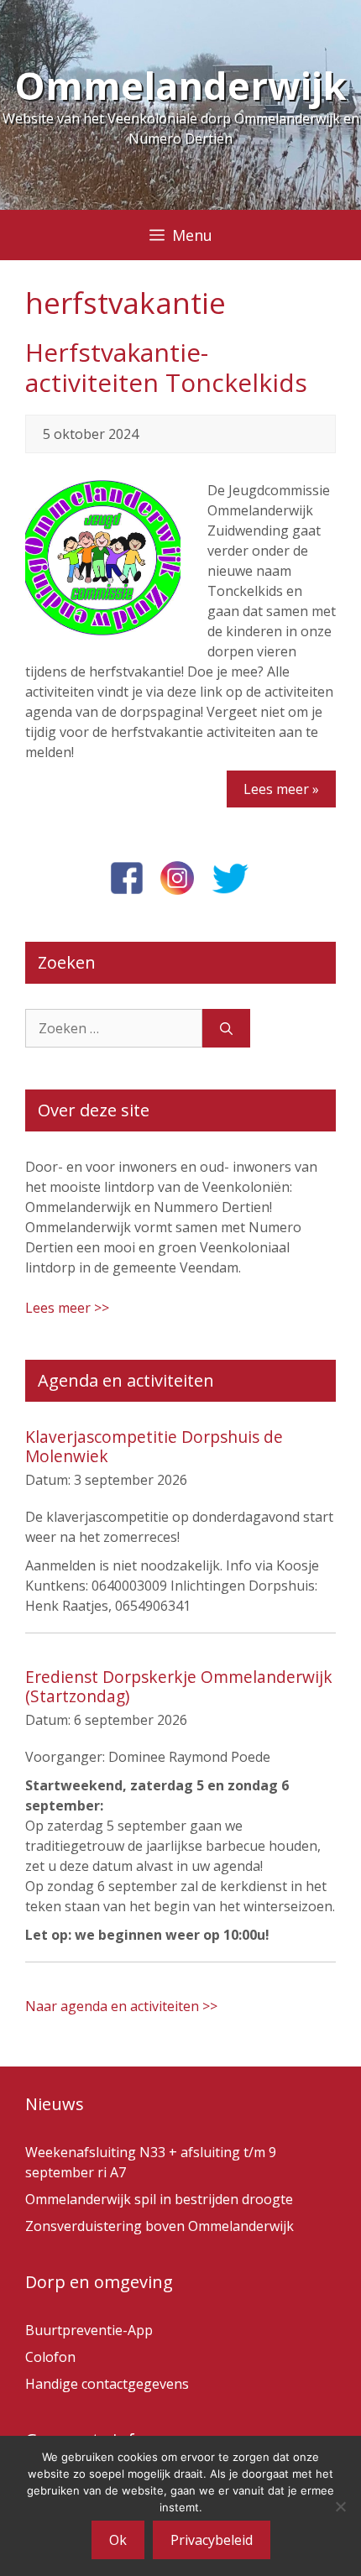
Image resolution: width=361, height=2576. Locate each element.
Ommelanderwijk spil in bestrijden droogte (159, 2199)
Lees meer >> (67, 1308)
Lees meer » (281, 789)
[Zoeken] (226, 1028)
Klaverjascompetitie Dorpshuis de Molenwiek (154, 1446)
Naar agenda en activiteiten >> (121, 2006)
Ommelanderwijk (180, 85)
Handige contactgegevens (107, 2384)
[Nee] (340, 2506)
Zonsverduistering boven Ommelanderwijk (160, 2226)
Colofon (50, 2357)
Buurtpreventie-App (89, 2330)
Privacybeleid (212, 2540)
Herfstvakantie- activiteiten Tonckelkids (166, 367)
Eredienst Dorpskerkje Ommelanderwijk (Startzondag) (179, 1686)
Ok (118, 2540)
